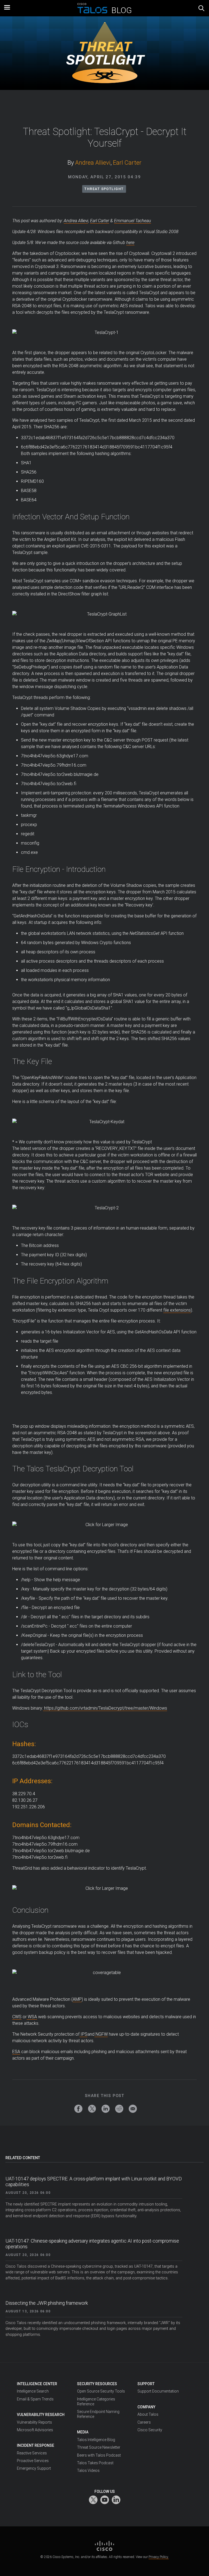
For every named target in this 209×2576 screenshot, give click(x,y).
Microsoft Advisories (35, 2430)
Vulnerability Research (41, 2415)
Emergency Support (34, 2468)
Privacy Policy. (159, 2557)
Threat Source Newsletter (99, 2447)
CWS (17, 2017)
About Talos (148, 2414)
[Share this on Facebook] (78, 2109)
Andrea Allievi (93, 163)
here (130, 242)
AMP (77, 1999)
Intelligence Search (33, 2391)
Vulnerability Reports (34, 2422)
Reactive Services (32, 2453)
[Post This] (92, 2109)
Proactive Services (33, 2461)
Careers (144, 2422)
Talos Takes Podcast (95, 2463)
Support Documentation (158, 2391)
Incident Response (36, 2445)
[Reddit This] (119, 2109)
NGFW (101, 2034)
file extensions (177, 1310)
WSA (32, 2017)
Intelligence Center (37, 2384)
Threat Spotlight (104, 189)
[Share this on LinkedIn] (106, 2109)
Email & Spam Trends (35, 2399)
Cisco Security (150, 2430)
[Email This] (133, 2109)
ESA (16, 2052)
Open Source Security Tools (101, 2391)
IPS (83, 2034)
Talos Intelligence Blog (96, 2440)
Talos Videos (88, 2470)
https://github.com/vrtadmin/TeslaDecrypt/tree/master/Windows (105, 1708)
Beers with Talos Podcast (99, 2455)
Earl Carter (127, 163)
